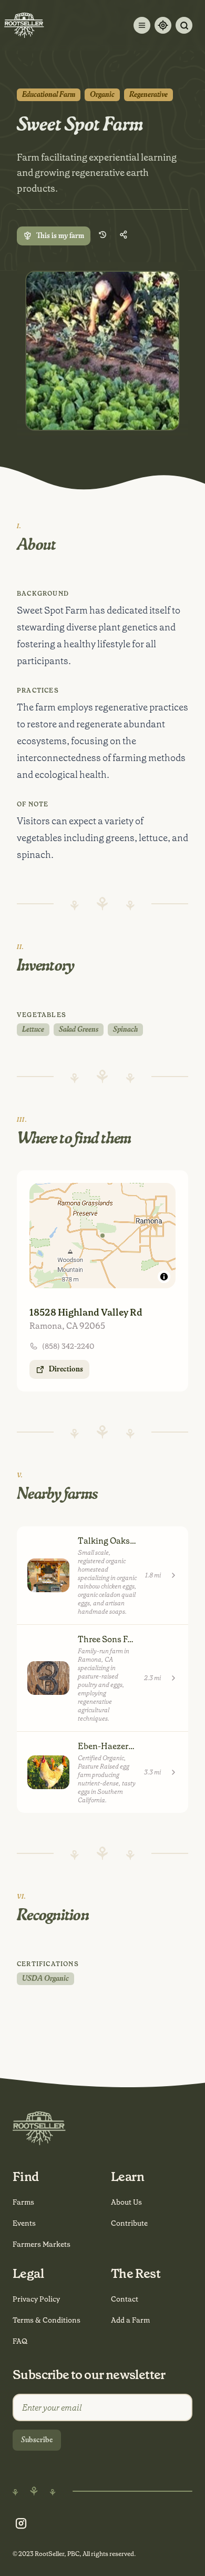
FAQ (20, 2341)
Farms (23, 2202)
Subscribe (37, 2440)
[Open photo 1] (102, 351)
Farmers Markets (42, 2244)
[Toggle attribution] (164, 1277)
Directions (66, 1369)
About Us (126, 2202)
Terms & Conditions (47, 2320)
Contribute (129, 2223)
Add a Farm (130, 2320)
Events (24, 2223)
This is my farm (60, 236)
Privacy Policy (36, 2299)
